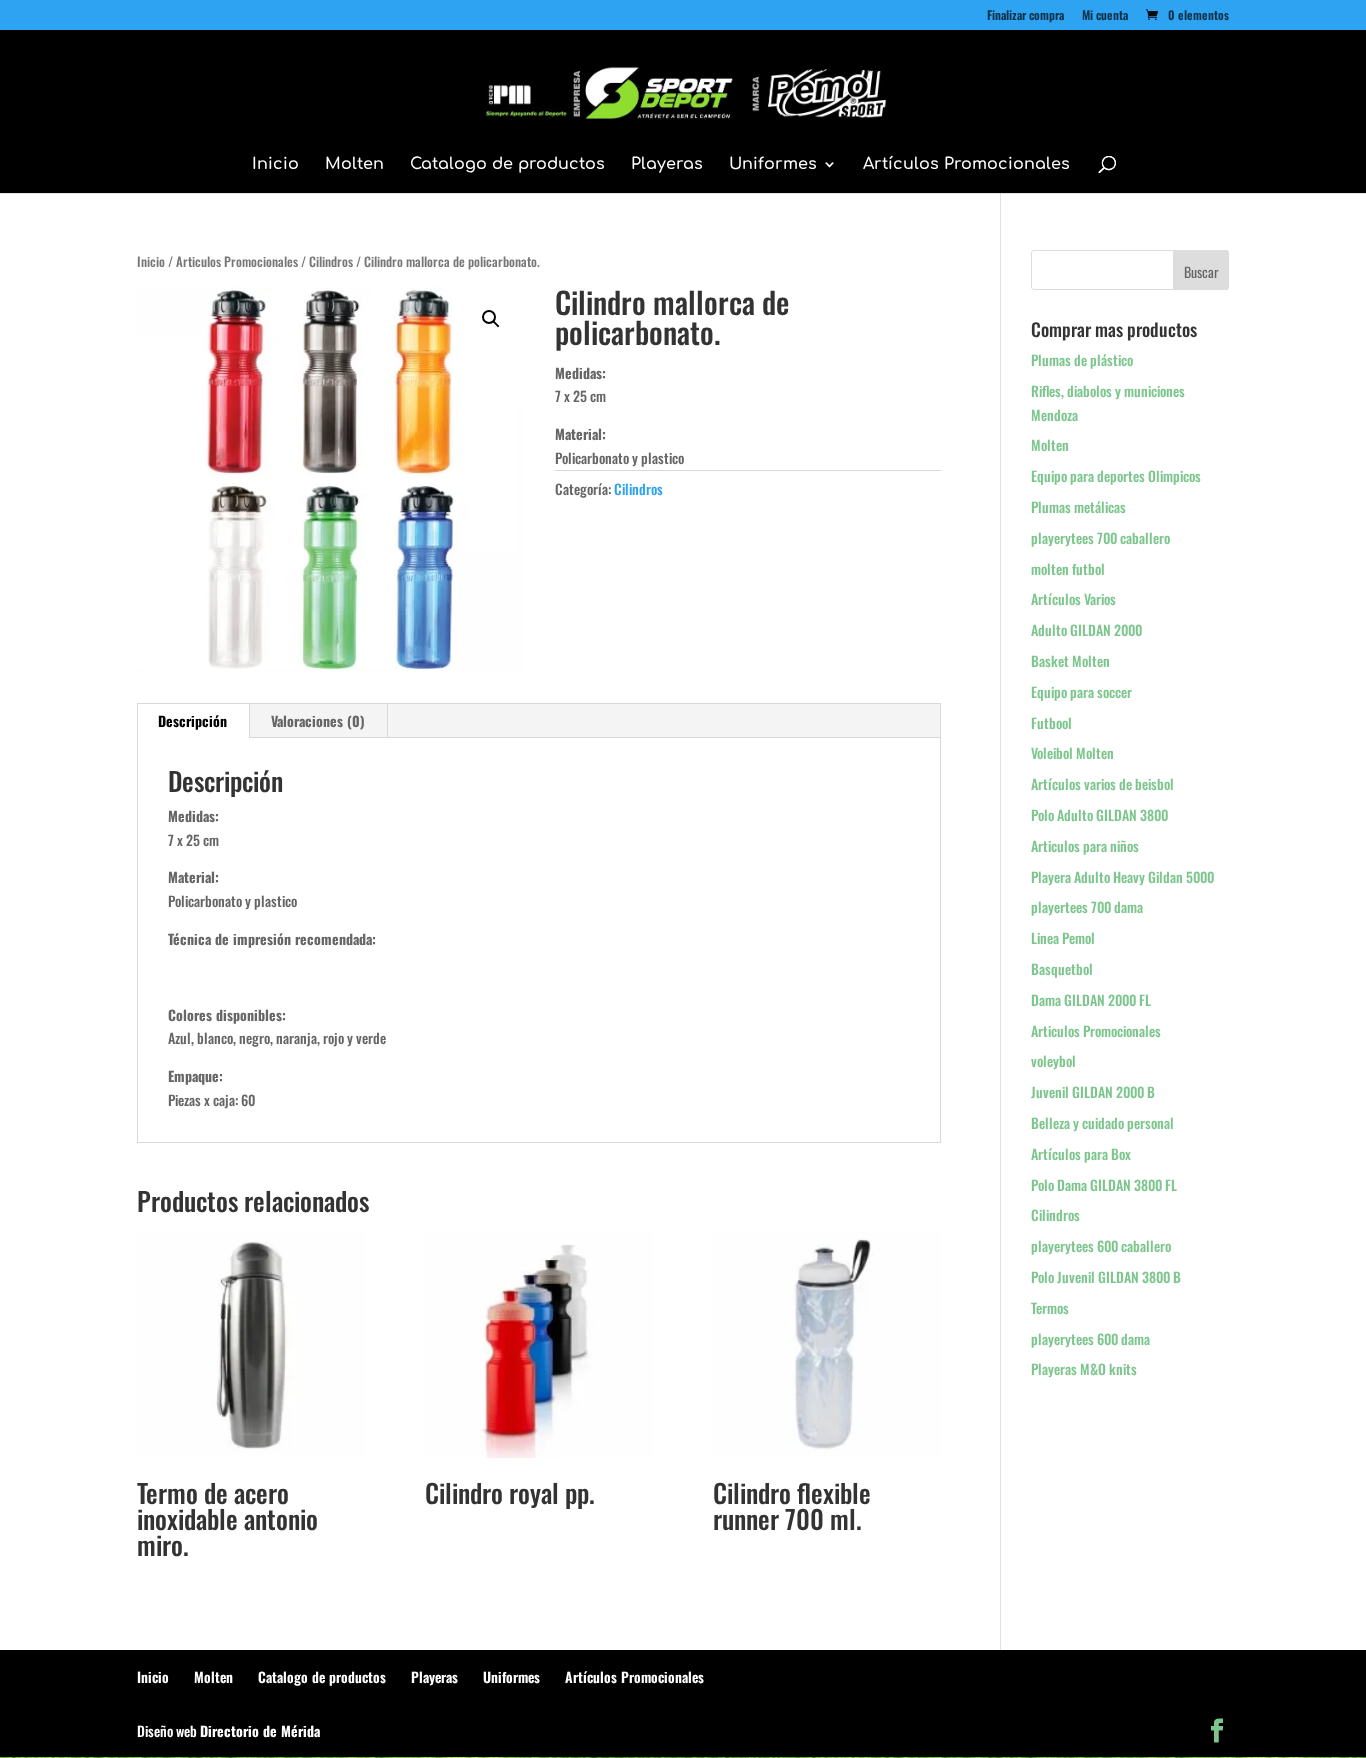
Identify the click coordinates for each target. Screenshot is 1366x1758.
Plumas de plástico (1082, 359)
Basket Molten (1070, 660)
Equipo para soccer (1081, 691)
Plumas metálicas (1078, 506)
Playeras (667, 165)
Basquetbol (1062, 968)
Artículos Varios (1073, 598)
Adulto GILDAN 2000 (1086, 629)
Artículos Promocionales (966, 165)
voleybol (1053, 1060)
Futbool (1051, 722)
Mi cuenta (1105, 16)
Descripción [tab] (192, 720)
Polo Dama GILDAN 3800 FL (1104, 1184)
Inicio (275, 165)
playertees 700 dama (1087, 906)
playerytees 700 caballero (1100, 537)
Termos (1050, 1307)
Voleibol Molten (1072, 752)
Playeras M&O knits (1084, 1368)
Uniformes (773, 165)
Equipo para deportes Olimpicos (1116, 475)
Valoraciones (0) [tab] (318, 720)
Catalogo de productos (507, 165)
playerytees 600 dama (1090, 1338)
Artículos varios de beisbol (1102, 783)
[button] (491, 319)
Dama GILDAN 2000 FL (1091, 999)
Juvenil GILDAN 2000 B (1093, 1091)
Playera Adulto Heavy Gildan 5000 (1122, 876)
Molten (354, 165)
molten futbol (1068, 568)
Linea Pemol (1063, 937)
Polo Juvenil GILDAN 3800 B (1106, 1276)
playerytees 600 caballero (1101, 1245)
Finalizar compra (1025, 16)
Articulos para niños (1085, 845)
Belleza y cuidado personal (1102, 1122)
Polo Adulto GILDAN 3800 (1099, 814)
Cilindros (331, 261)
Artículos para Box (1081, 1153)
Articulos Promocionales (237, 261)
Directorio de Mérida (260, 1730)
